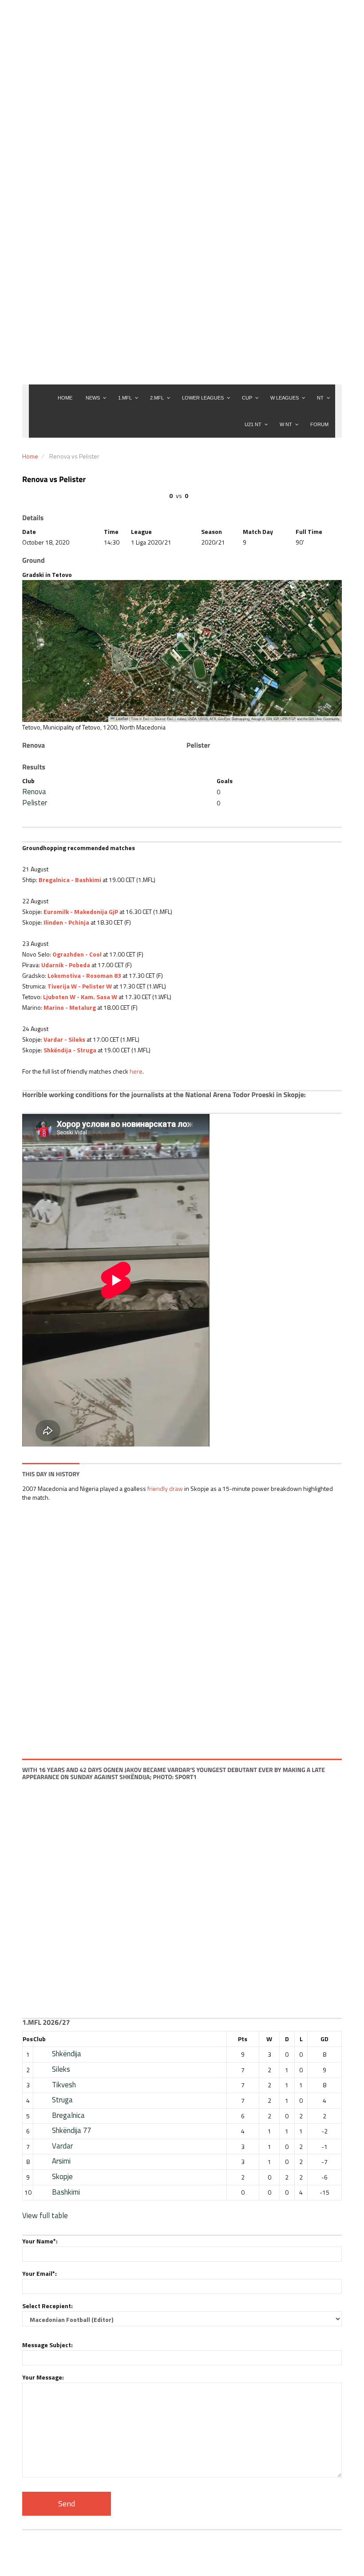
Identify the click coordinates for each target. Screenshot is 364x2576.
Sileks (61, 2069)
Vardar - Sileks (64, 1039)
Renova (34, 792)
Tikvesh (64, 2085)
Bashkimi (66, 2192)
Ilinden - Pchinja (66, 922)
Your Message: (43, 2377)
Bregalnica (68, 2115)
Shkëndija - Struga (70, 1050)
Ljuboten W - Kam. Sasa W (80, 997)
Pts (243, 2039)
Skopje (62, 2176)
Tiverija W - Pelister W (80, 986)
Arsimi (61, 2161)
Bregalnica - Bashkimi (70, 880)
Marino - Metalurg (70, 1007)
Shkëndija (67, 2054)
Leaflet (121, 719)
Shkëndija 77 (71, 2130)
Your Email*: (40, 2273)
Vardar (62, 2146)
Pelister (35, 803)
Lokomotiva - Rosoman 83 (84, 975)
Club (40, 2039)
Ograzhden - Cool (77, 954)
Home (30, 456)
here (136, 1071)
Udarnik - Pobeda (66, 965)
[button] (182, 642)
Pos (28, 2039)
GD (324, 2039)
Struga (62, 2100)
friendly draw (165, 1488)
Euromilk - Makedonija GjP (81, 912)
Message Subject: (47, 2345)
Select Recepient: (47, 2306)
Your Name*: (40, 2241)
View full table (45, 2215)
